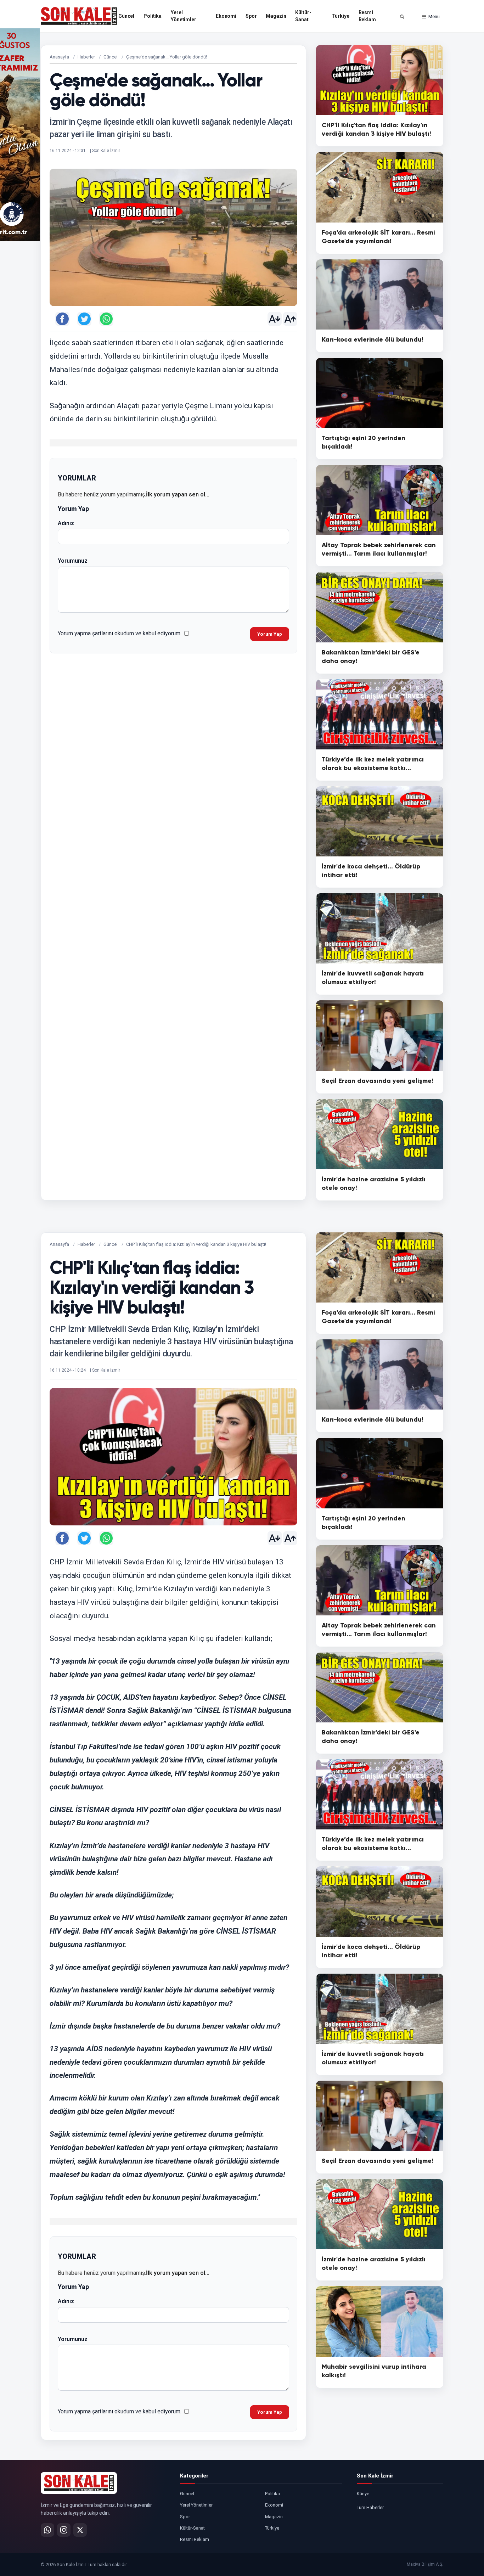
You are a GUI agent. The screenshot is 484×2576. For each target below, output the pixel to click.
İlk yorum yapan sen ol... (178, 494)
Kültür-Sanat (303, 16)
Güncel (126, 16)
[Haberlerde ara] (402, 17)
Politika (153, 16)
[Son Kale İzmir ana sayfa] (79, 2483)
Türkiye (341, 16)
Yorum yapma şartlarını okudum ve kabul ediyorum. (120, 633)
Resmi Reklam (367, 16)
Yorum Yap (270, 634)
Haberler (86, 57)
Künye (363, 2494)
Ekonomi (226, 16)
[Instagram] (64, 2530)
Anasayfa (59, 57)
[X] (80, 2530)
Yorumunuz (73, 561)
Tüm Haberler (370, 2507)
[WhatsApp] (47, 2530)
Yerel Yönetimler (184, 16)
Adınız (66, 523)
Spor (251, 16)
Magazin (276, 16)
